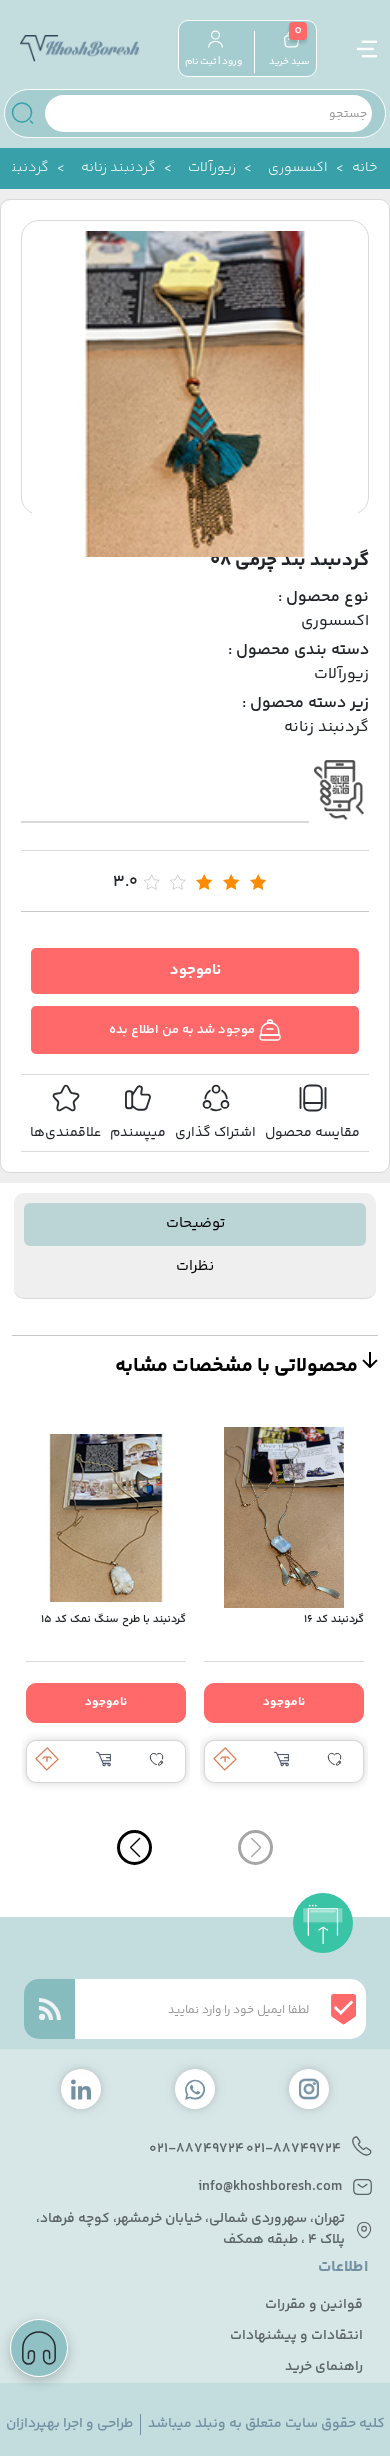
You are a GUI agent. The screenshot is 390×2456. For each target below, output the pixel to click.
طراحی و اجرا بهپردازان (69, 2424)
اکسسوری (298, 168)
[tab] (195, 1224)
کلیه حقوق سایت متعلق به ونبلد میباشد (266, 2424)
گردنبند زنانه (118, 168)
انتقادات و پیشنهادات (296, 2336)
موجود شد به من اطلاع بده (183, 1030)
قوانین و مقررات (314, 2305)
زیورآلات (212, 168)
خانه (365, 168)
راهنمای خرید (324, 2367)
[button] (134, 1847)
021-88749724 (293, 2149)
